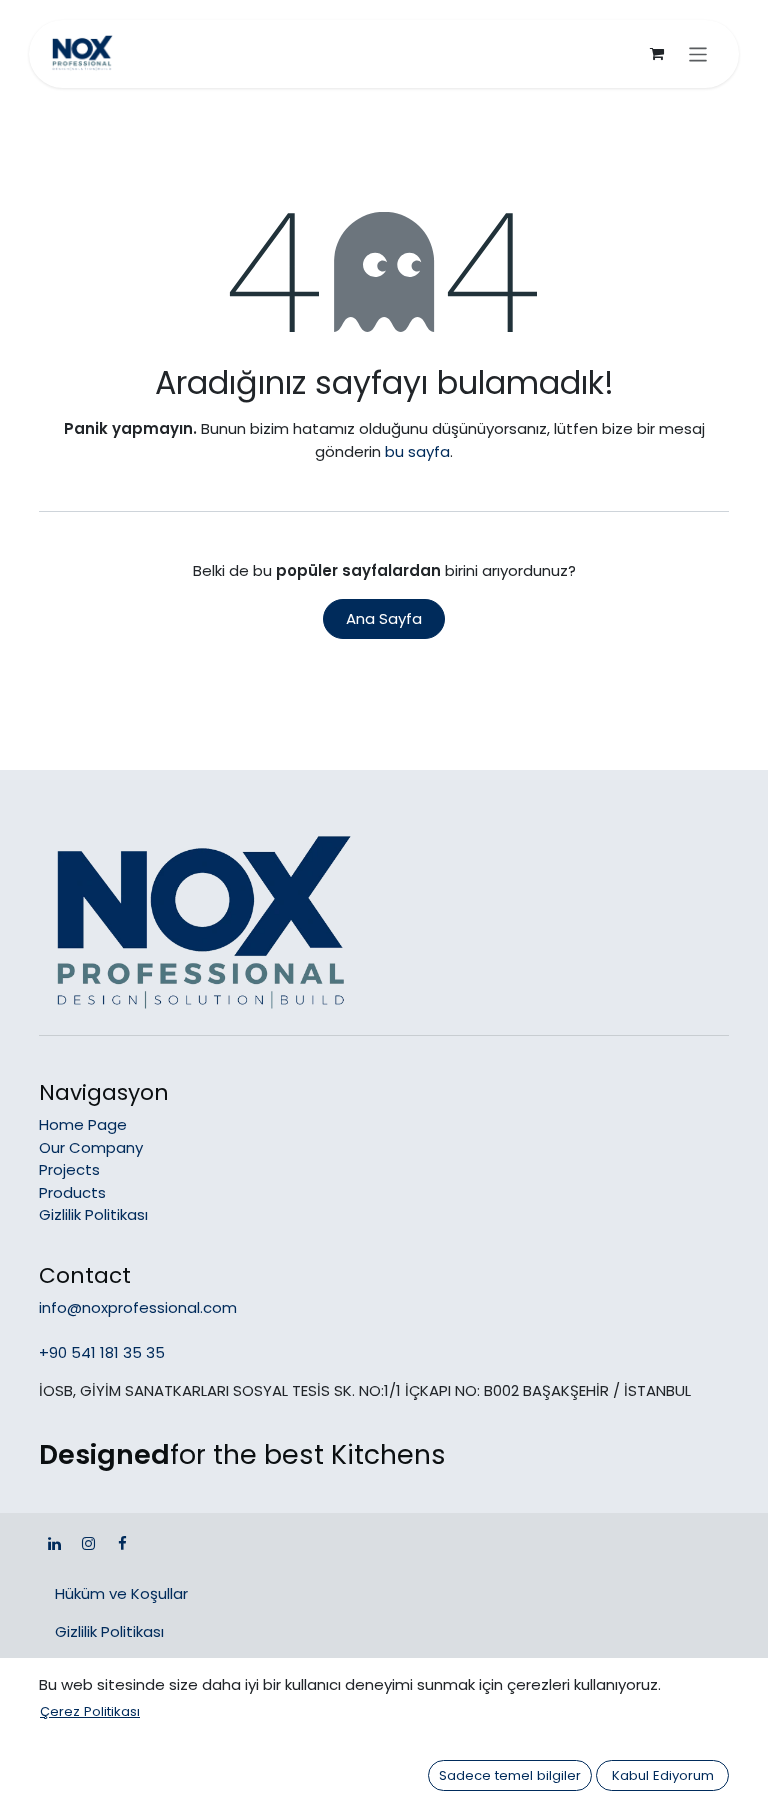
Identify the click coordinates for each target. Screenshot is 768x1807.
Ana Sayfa (384, 618)
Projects (69, 1169)
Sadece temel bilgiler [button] (510, 1775)
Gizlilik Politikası (93, 1214)
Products (72, 1192)
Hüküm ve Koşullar (121, 1593)
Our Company (91, 1147)
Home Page (83, 1124)
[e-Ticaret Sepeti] (657, 54)
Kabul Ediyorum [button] (663, 1775)
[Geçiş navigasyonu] (698, 54)
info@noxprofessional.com (138, 1307)
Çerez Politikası (90, 1711)
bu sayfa (417, 451)
